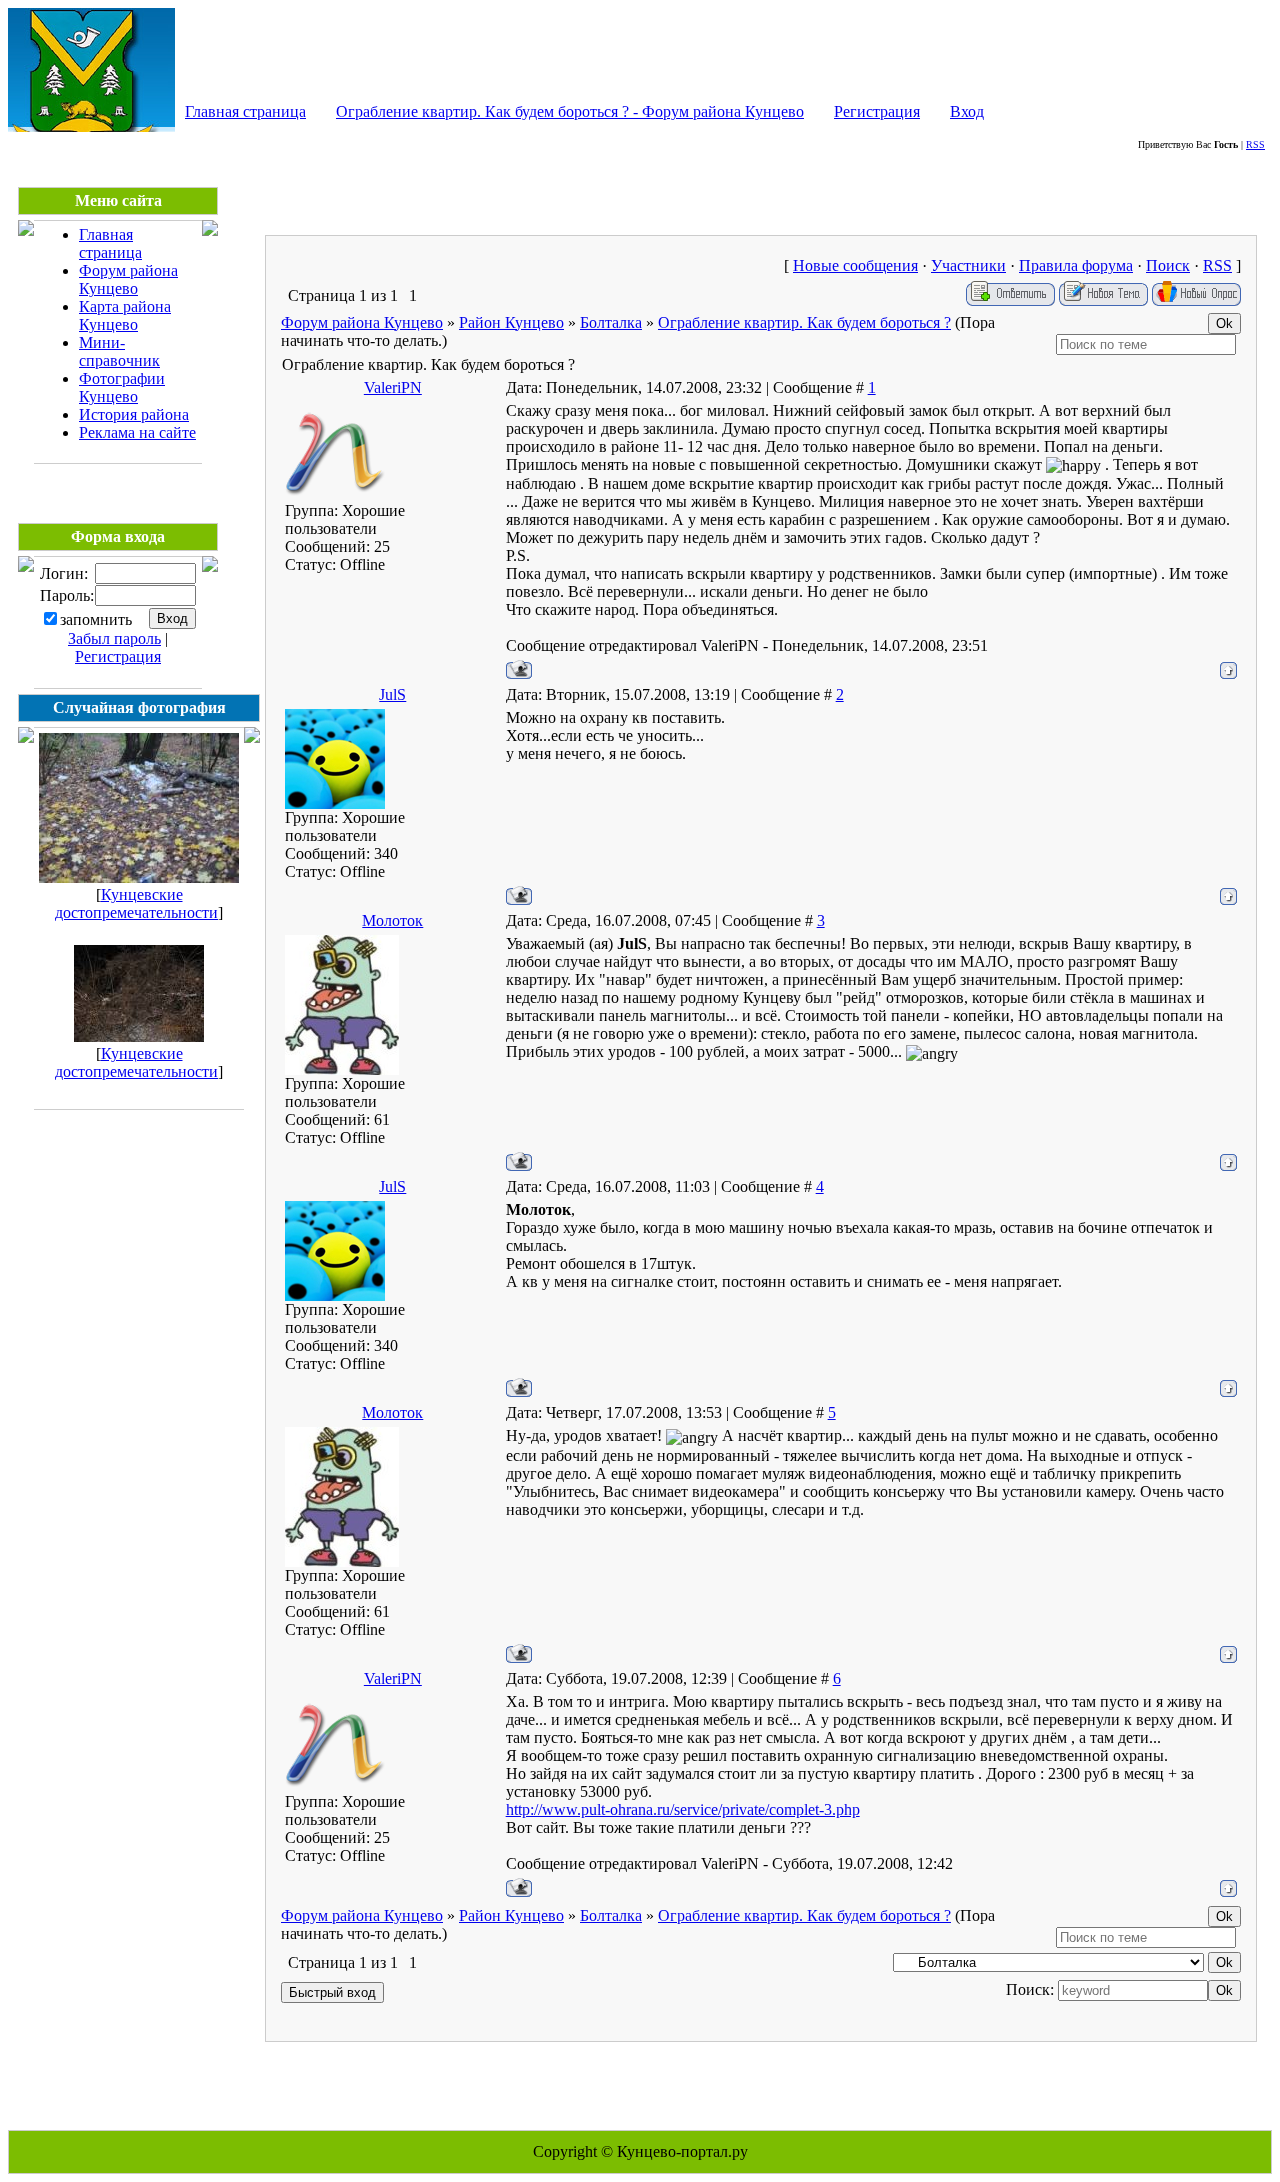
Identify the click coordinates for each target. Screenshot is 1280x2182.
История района (134, 414)
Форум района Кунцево (128, 279)
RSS (1255, 144)
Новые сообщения (855, 265)
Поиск (1168, 265)
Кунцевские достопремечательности (136, 903)
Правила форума (1076, 265)
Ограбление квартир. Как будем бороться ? (804, 322)
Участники (968, 265)
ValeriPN (393, 387)
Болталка (611, 322)
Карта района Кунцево (125, 315)
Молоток (392, 920)
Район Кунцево (511, 322)
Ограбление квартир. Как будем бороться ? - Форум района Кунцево (570, 111)
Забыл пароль (114, 638)
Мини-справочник (119, 351)
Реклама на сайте (137, 432)
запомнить (96, 619)
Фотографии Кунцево (122, 387)
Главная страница (245, 111)
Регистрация (877, 111)
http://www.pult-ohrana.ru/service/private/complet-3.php (683, 1809)
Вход (967, 111)
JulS (392, 694)
